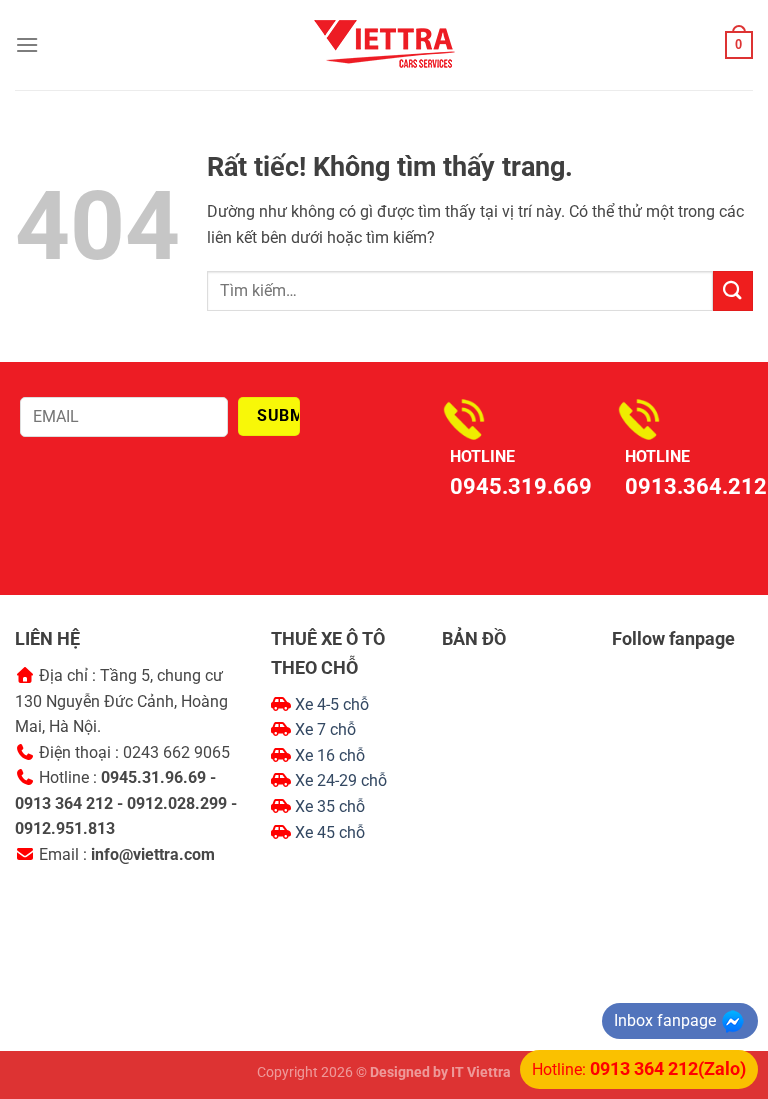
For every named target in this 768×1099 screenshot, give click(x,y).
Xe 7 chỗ (325, 729)
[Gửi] (733, 290)
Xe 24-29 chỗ (341, 780)
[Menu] (27, 44)
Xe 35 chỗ (330, 806)
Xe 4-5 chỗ (332, 704)
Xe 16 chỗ (330, 755)
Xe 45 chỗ (330, 832)
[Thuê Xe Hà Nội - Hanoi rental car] (384, 45)
